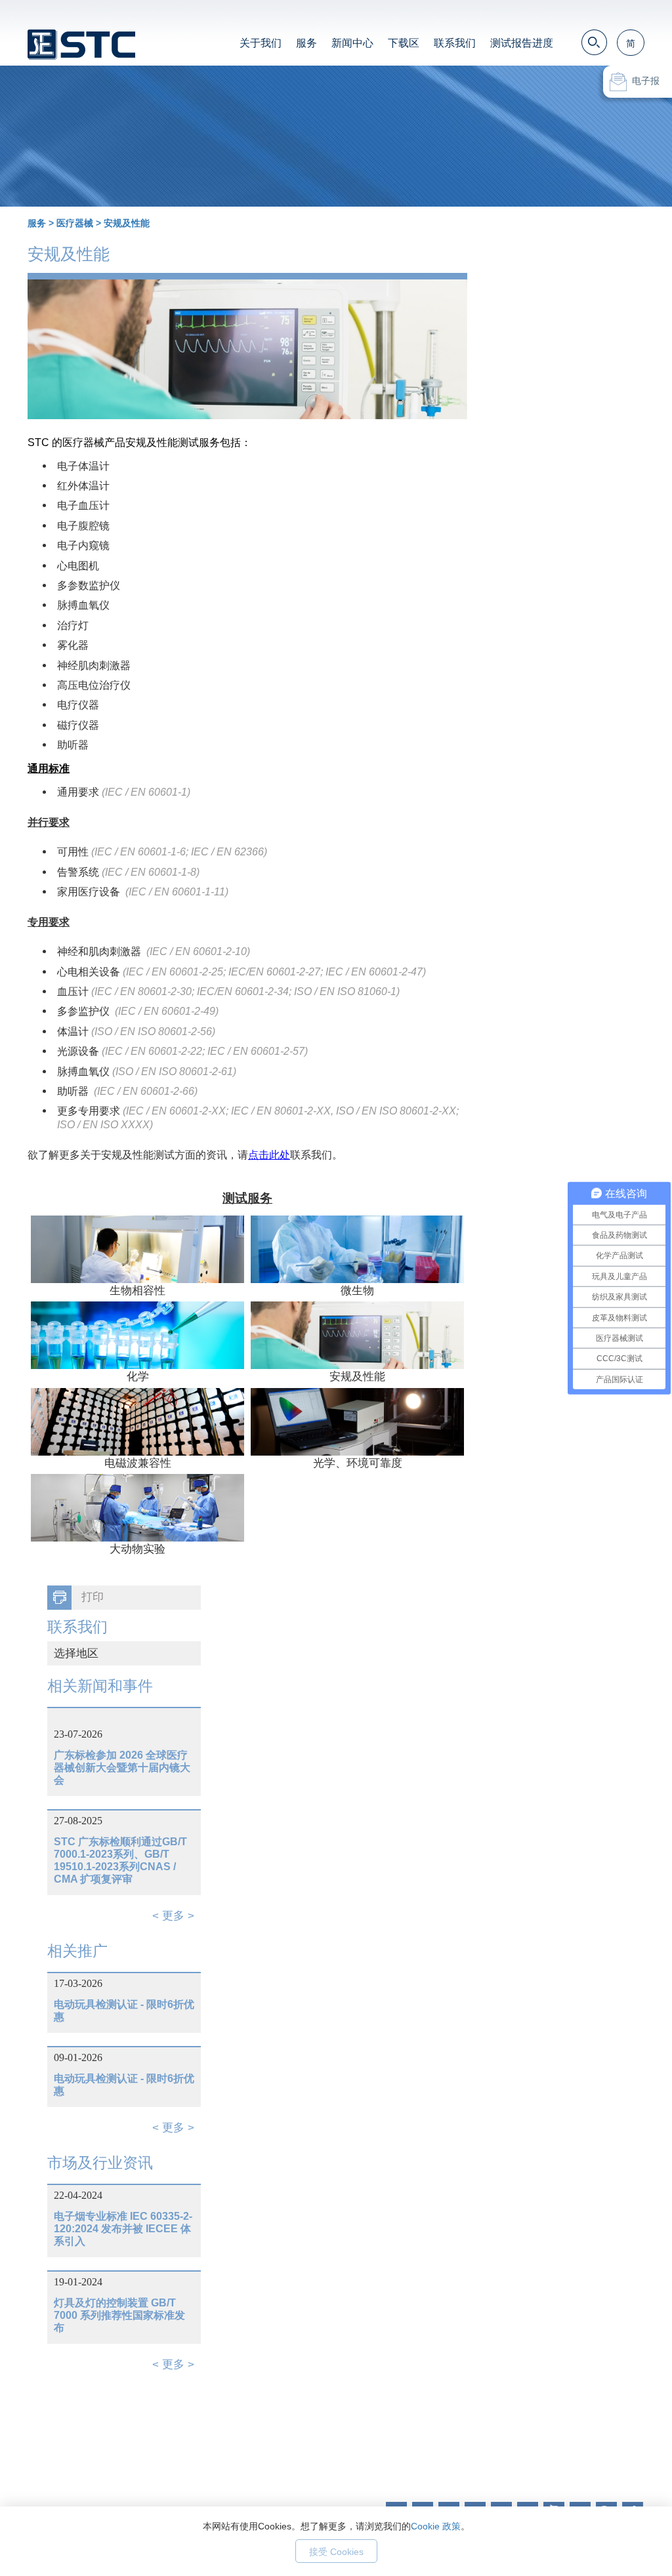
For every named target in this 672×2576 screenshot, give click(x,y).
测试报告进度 (522, 43)
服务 (306, 43)
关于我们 (261, 43)
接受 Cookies (336, 2552)
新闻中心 (352, 43)
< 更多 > (173, 1916)
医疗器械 (75, 223)
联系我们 (455, 43)
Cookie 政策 (436, 2526)
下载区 (404, 43)
